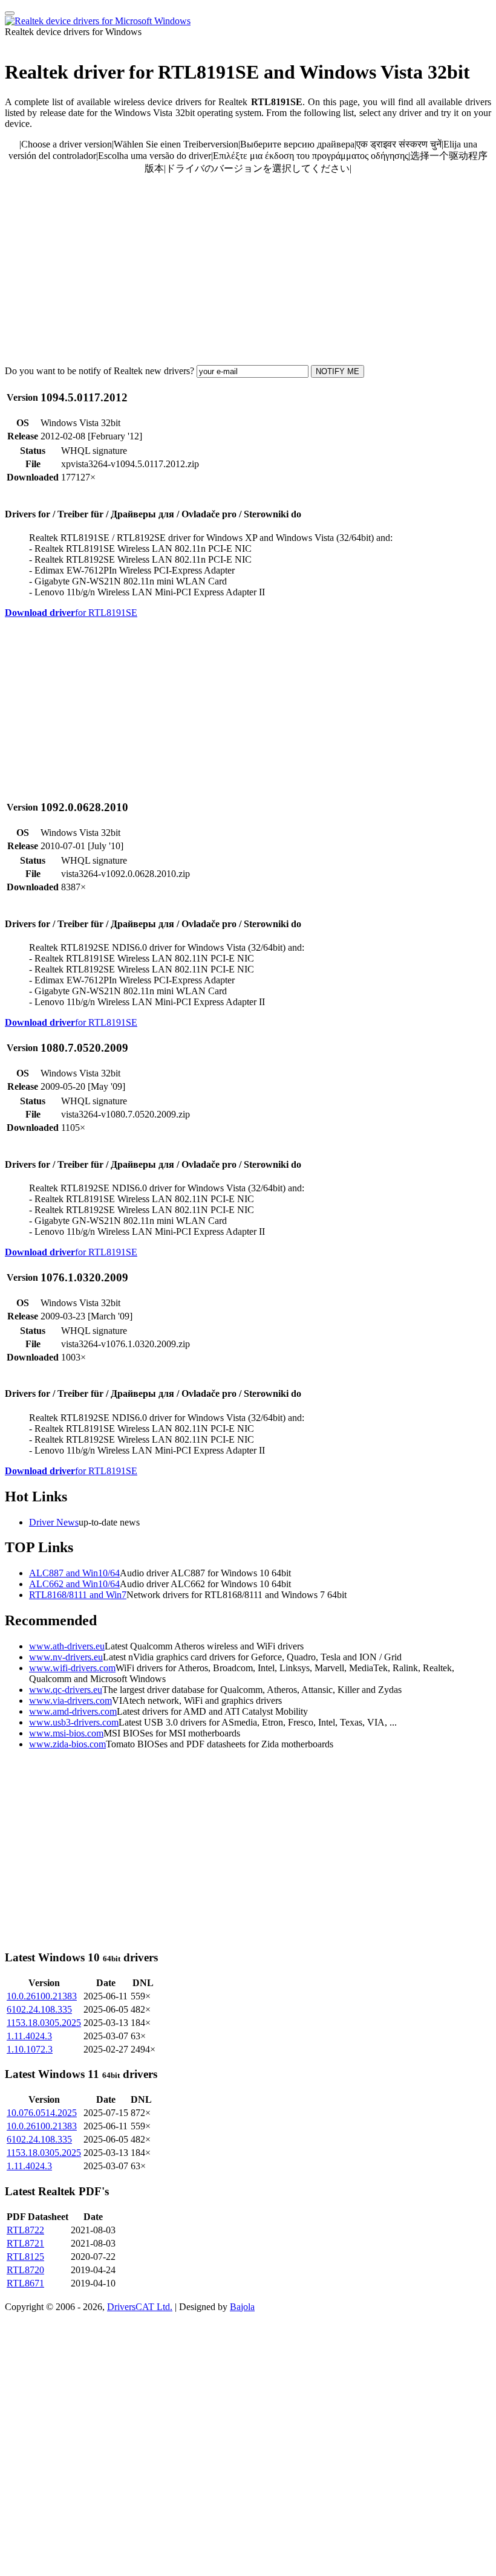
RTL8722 (25, 2230)
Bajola (242, 2307)
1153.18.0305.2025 (44, 2023)
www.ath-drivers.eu (67, 1646)
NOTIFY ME (338, 371)
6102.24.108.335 (39, 2009)
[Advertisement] (248, 270)
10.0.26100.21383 (42, 1996)
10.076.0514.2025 (42, 2113)
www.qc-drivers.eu (66, 1690)
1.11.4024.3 (29, 2036)
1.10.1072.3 (30, 2049)
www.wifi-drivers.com (72, 1668)
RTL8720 (25, 2270)
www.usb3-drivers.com (74, 1722)
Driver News (54, 1522)
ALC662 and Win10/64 (74, 1584)
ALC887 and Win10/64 (74, 1573)
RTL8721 (25, 2243)
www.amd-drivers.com (73, 1711)
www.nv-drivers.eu (66, 1657)
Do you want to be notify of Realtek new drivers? (100, 371)
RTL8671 (25, 2283)
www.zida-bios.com (67, 1744)
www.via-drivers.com (70, 1701)
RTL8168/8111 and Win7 (78, 1595)
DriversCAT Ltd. (140, 2307)
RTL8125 (25, 2257)
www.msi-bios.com (66, 1733)
